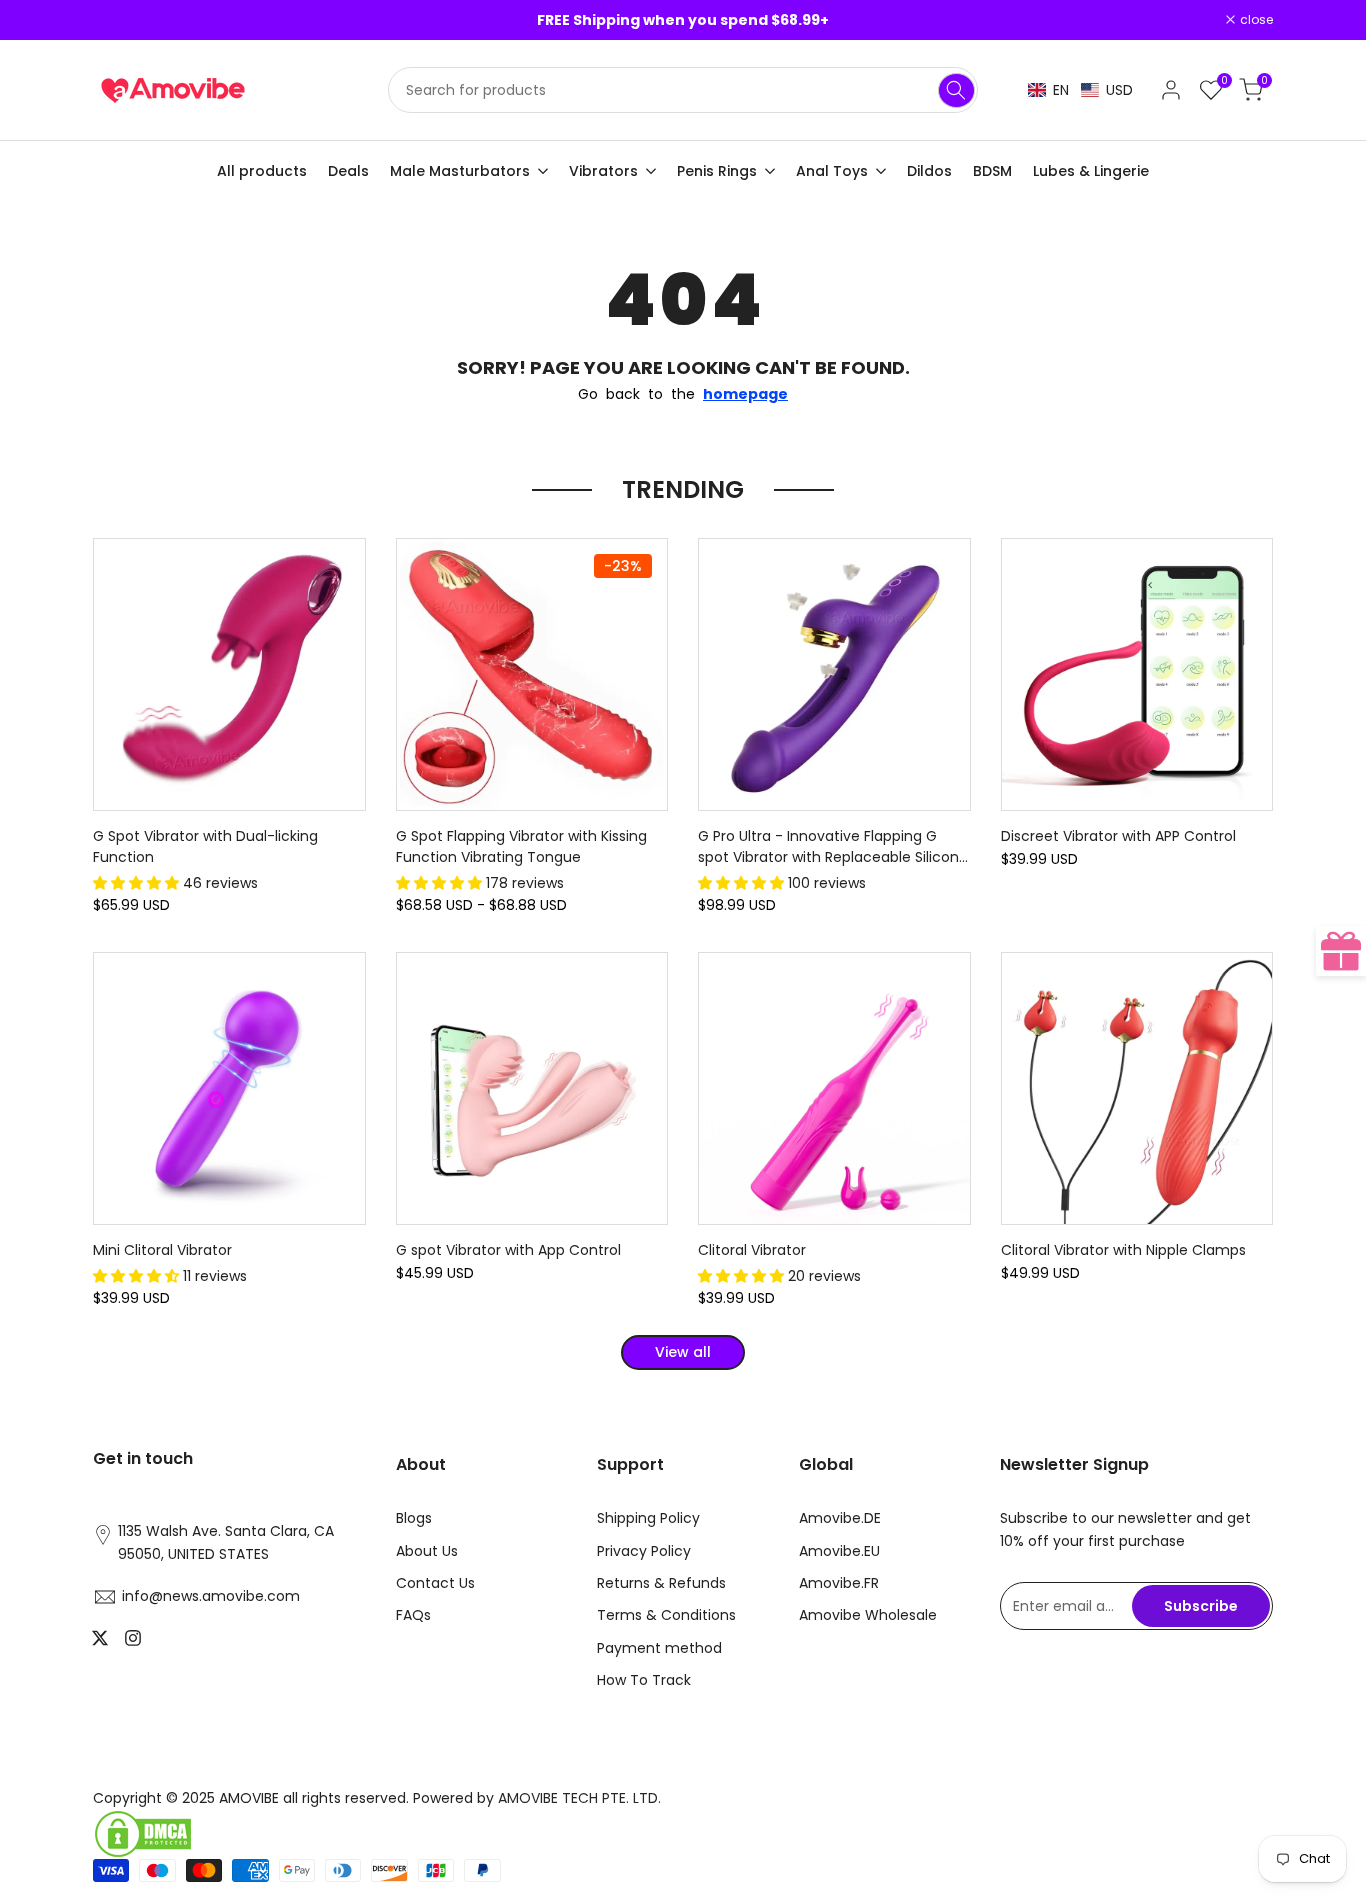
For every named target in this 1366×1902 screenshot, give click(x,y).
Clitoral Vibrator (752, 1250)
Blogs (414, 1518)
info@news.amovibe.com (211, 1596)
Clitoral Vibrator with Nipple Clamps (1123, 1250)
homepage (745, 394)
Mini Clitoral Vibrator (162, 1250)
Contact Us (435, 1583)
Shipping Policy (648, 1518)
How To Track (644, 1680)
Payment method (659, 1648)
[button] (1080, 90)
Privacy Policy (644, 1551)
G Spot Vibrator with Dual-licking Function (205, 846)
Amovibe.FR (839, 1583)
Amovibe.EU (839, 1551)
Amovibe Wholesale (868, 1615)
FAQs (413, 1615)
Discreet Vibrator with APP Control (1118, 836)
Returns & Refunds (661, 1583)
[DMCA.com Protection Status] (380, 1834)
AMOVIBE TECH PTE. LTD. (579, 1798)
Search (956, 90)
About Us (427, 1551)
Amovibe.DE (840, 1518)
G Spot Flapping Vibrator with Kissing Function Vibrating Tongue (521, 846)
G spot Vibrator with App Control (508, 1250)
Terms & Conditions (666, 1615)
